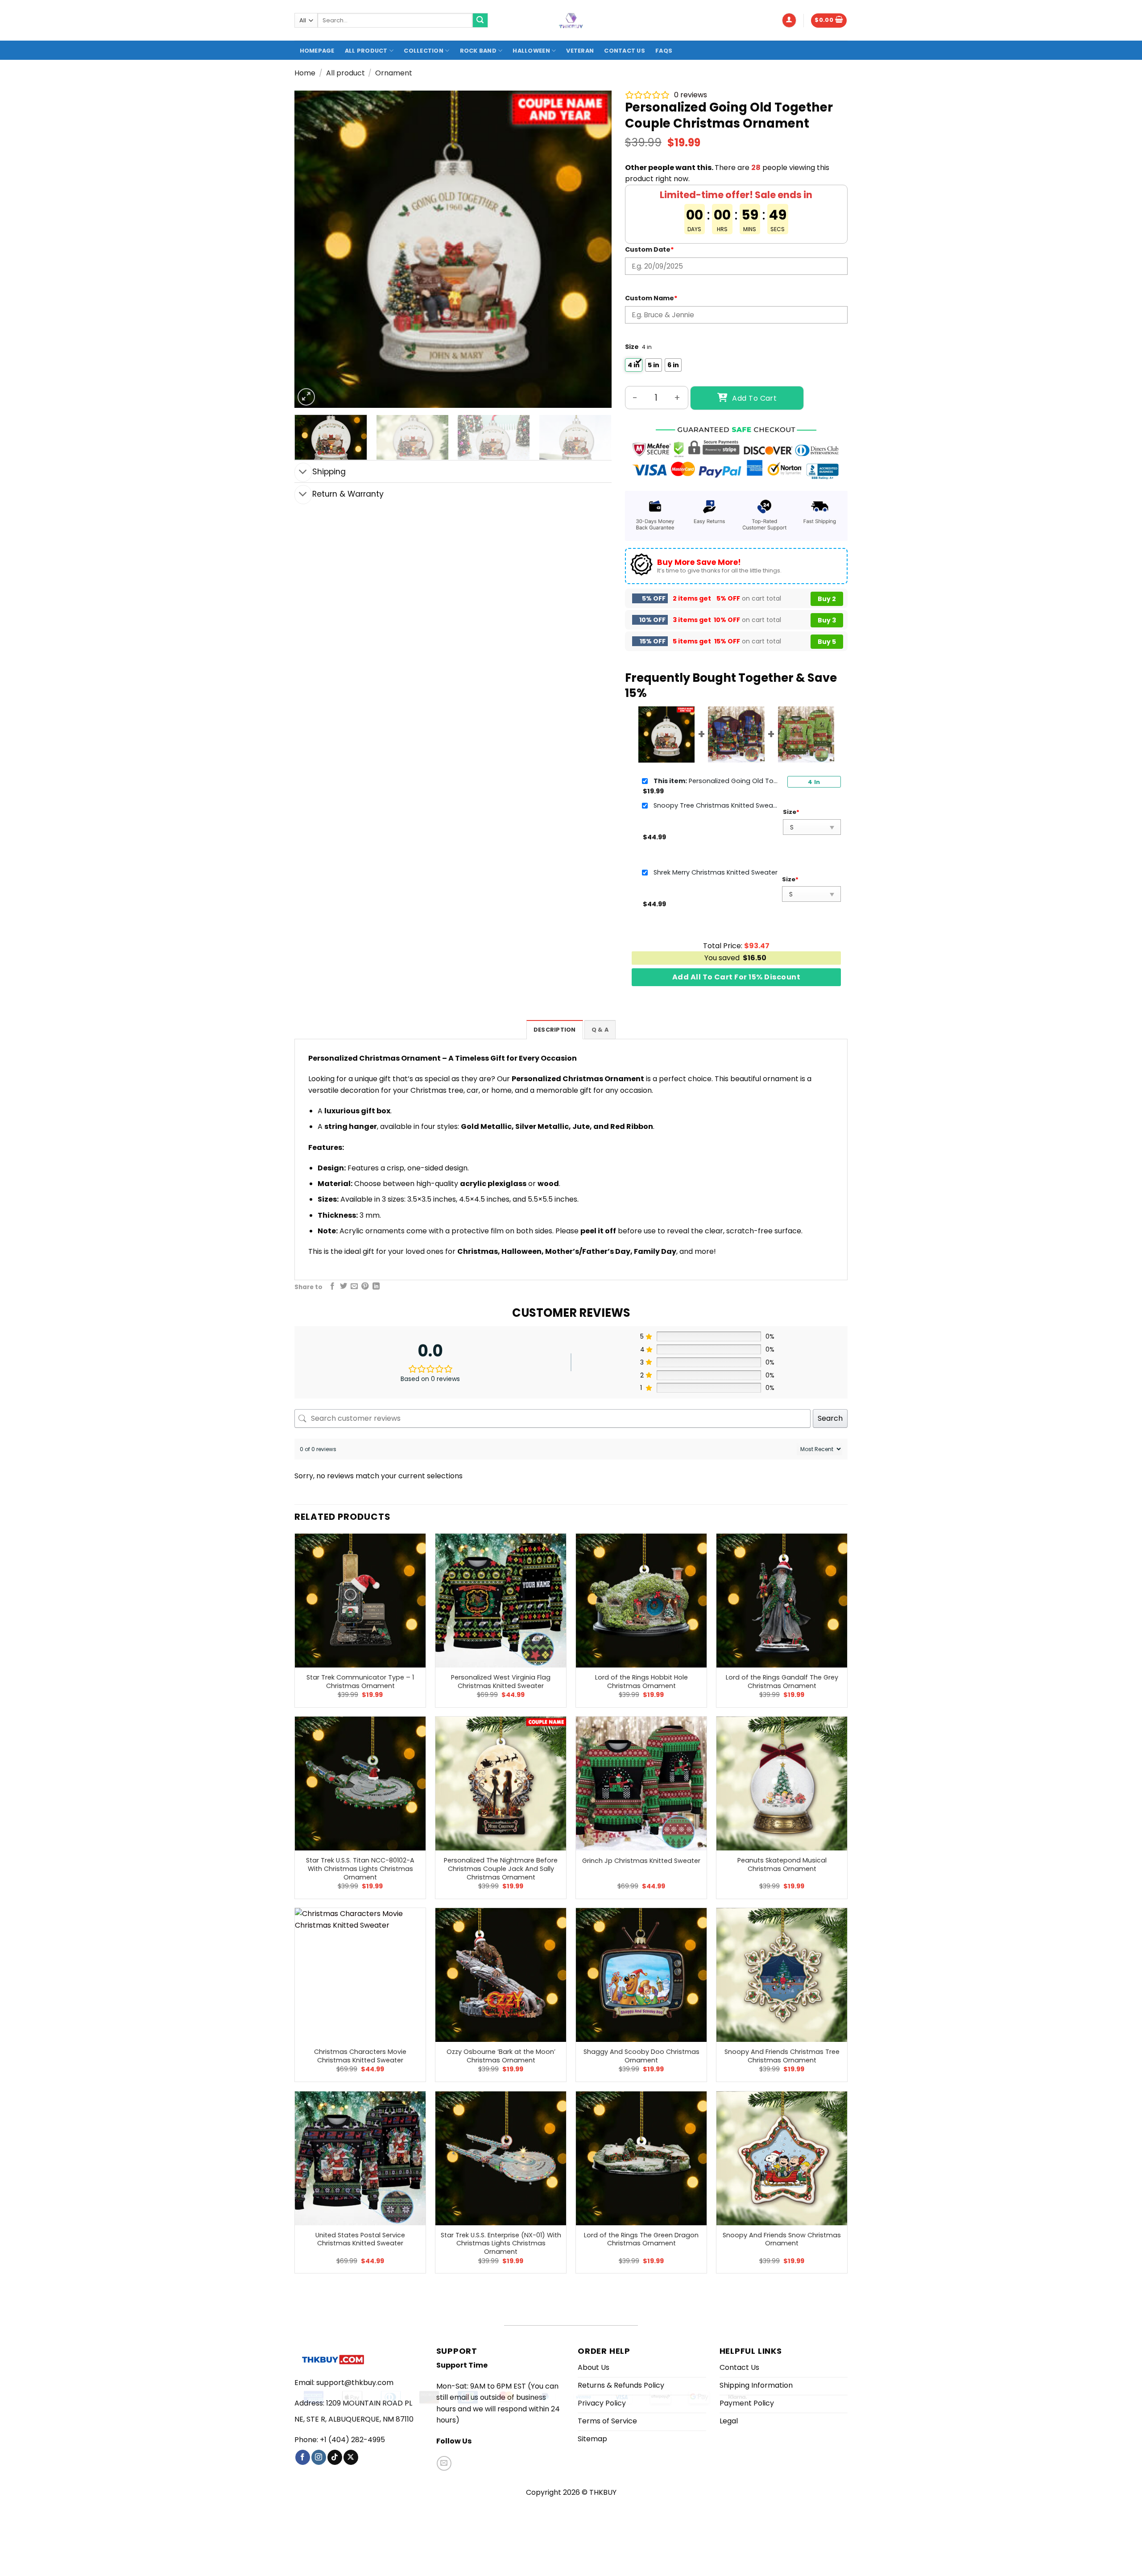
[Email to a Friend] (354, 1286)
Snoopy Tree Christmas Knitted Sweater (716, 805)
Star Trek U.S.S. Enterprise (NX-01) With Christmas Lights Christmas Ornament (501, 2244)
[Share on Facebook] (332, 1286)
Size (632, 347)
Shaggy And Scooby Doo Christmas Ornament (641, 2056)
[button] (789, 20)
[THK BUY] (571, 21)
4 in (814, 782)
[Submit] (480, 21)
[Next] (594, 249)
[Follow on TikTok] (335, 2457)
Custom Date (650, 249)
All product (366, 51)
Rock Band (478, 51)
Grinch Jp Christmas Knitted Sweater (641, 1861)
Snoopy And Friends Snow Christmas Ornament (782, 2239)
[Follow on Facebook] (303, 2457)
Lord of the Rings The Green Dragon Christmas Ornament (641, 2239)
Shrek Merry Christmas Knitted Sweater (716, 872)
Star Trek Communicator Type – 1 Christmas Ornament (360, 1682)
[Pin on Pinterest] (365, 1286)
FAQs (664, 51)
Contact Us (625, 51)
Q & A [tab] (600, 1030)
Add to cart (754, 398)
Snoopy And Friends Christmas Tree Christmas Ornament (782, 2056)
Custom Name (651, 298)
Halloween (531, 51)
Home (305, 73)
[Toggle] (303, 472)
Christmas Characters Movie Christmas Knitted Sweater (360, 2056)
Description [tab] (555, 1030)
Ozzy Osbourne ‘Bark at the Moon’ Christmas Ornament (501, 2056)
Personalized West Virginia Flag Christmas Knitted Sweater (501, 1682)
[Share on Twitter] (343, 1286)
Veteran (580, 51)
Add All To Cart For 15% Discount (736, 977)
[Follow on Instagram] (319, 2457)
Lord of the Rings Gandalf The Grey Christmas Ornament (782, 1682)
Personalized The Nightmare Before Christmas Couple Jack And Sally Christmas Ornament (501, 1869)
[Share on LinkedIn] (376, 1286)
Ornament (394, 73)
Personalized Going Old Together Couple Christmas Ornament (716, 781)
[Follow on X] (351, 2457)
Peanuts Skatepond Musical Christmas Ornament (782, 1865)
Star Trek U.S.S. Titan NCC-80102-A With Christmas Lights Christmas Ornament (360, 1869)
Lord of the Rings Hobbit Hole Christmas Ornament (641, 1682)
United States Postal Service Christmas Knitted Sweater (360, 2239)
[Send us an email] (444, 2463)
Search (830, 1418)
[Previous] (312, 249)
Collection (424, 51)
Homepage (317, 51)
